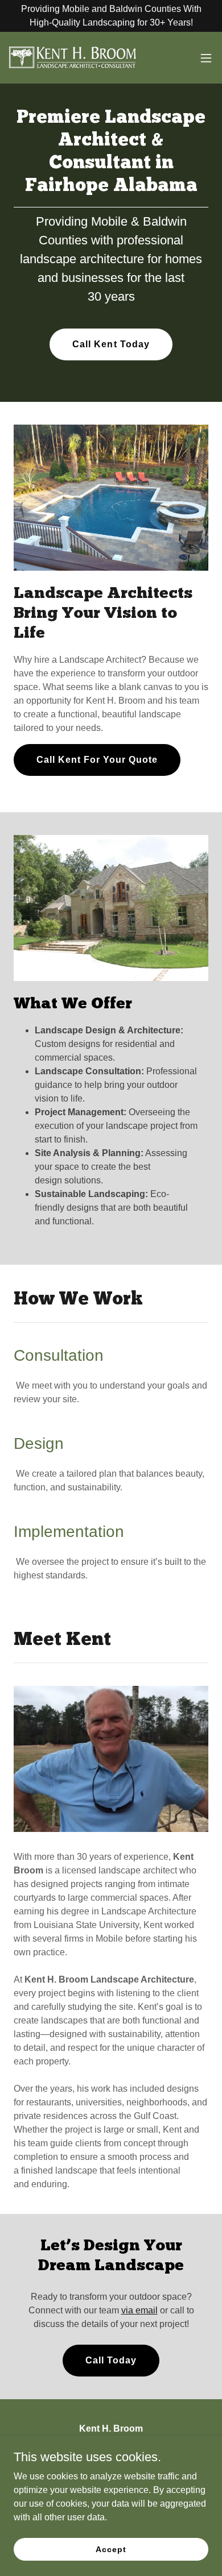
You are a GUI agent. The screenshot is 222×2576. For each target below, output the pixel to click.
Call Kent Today (111, 344)
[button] (206, 58)
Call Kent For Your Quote (97, 760)
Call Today (111, 2360)
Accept (111, 2549)
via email (139, 2310)
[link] (73, 58)
